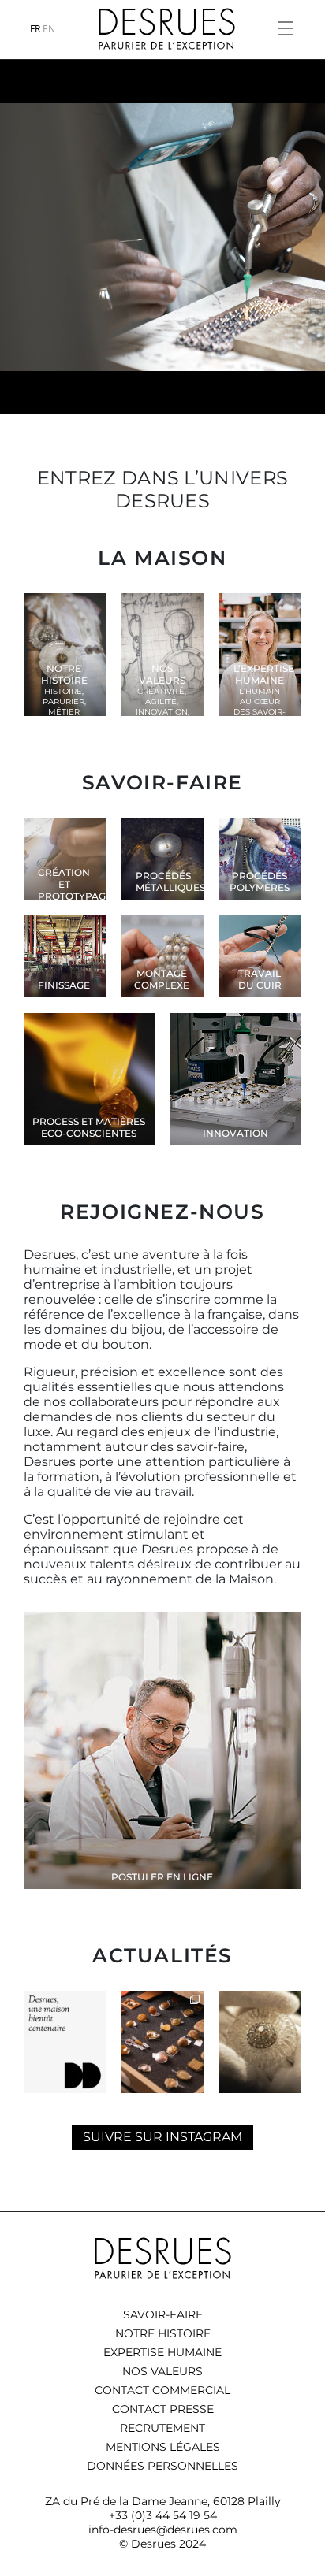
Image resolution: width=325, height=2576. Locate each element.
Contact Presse (163, 2409)
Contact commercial (162, 2390)
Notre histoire (163, 2333)
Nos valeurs (162, 2371)
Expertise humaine (162, 2352)
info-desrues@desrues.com (163, 2530)
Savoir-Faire (163, 2314)
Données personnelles (162, 2466)
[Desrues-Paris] (167, 29)
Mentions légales (163, 2447)
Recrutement (162, 2428)
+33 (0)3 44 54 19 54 (163, 2515)
